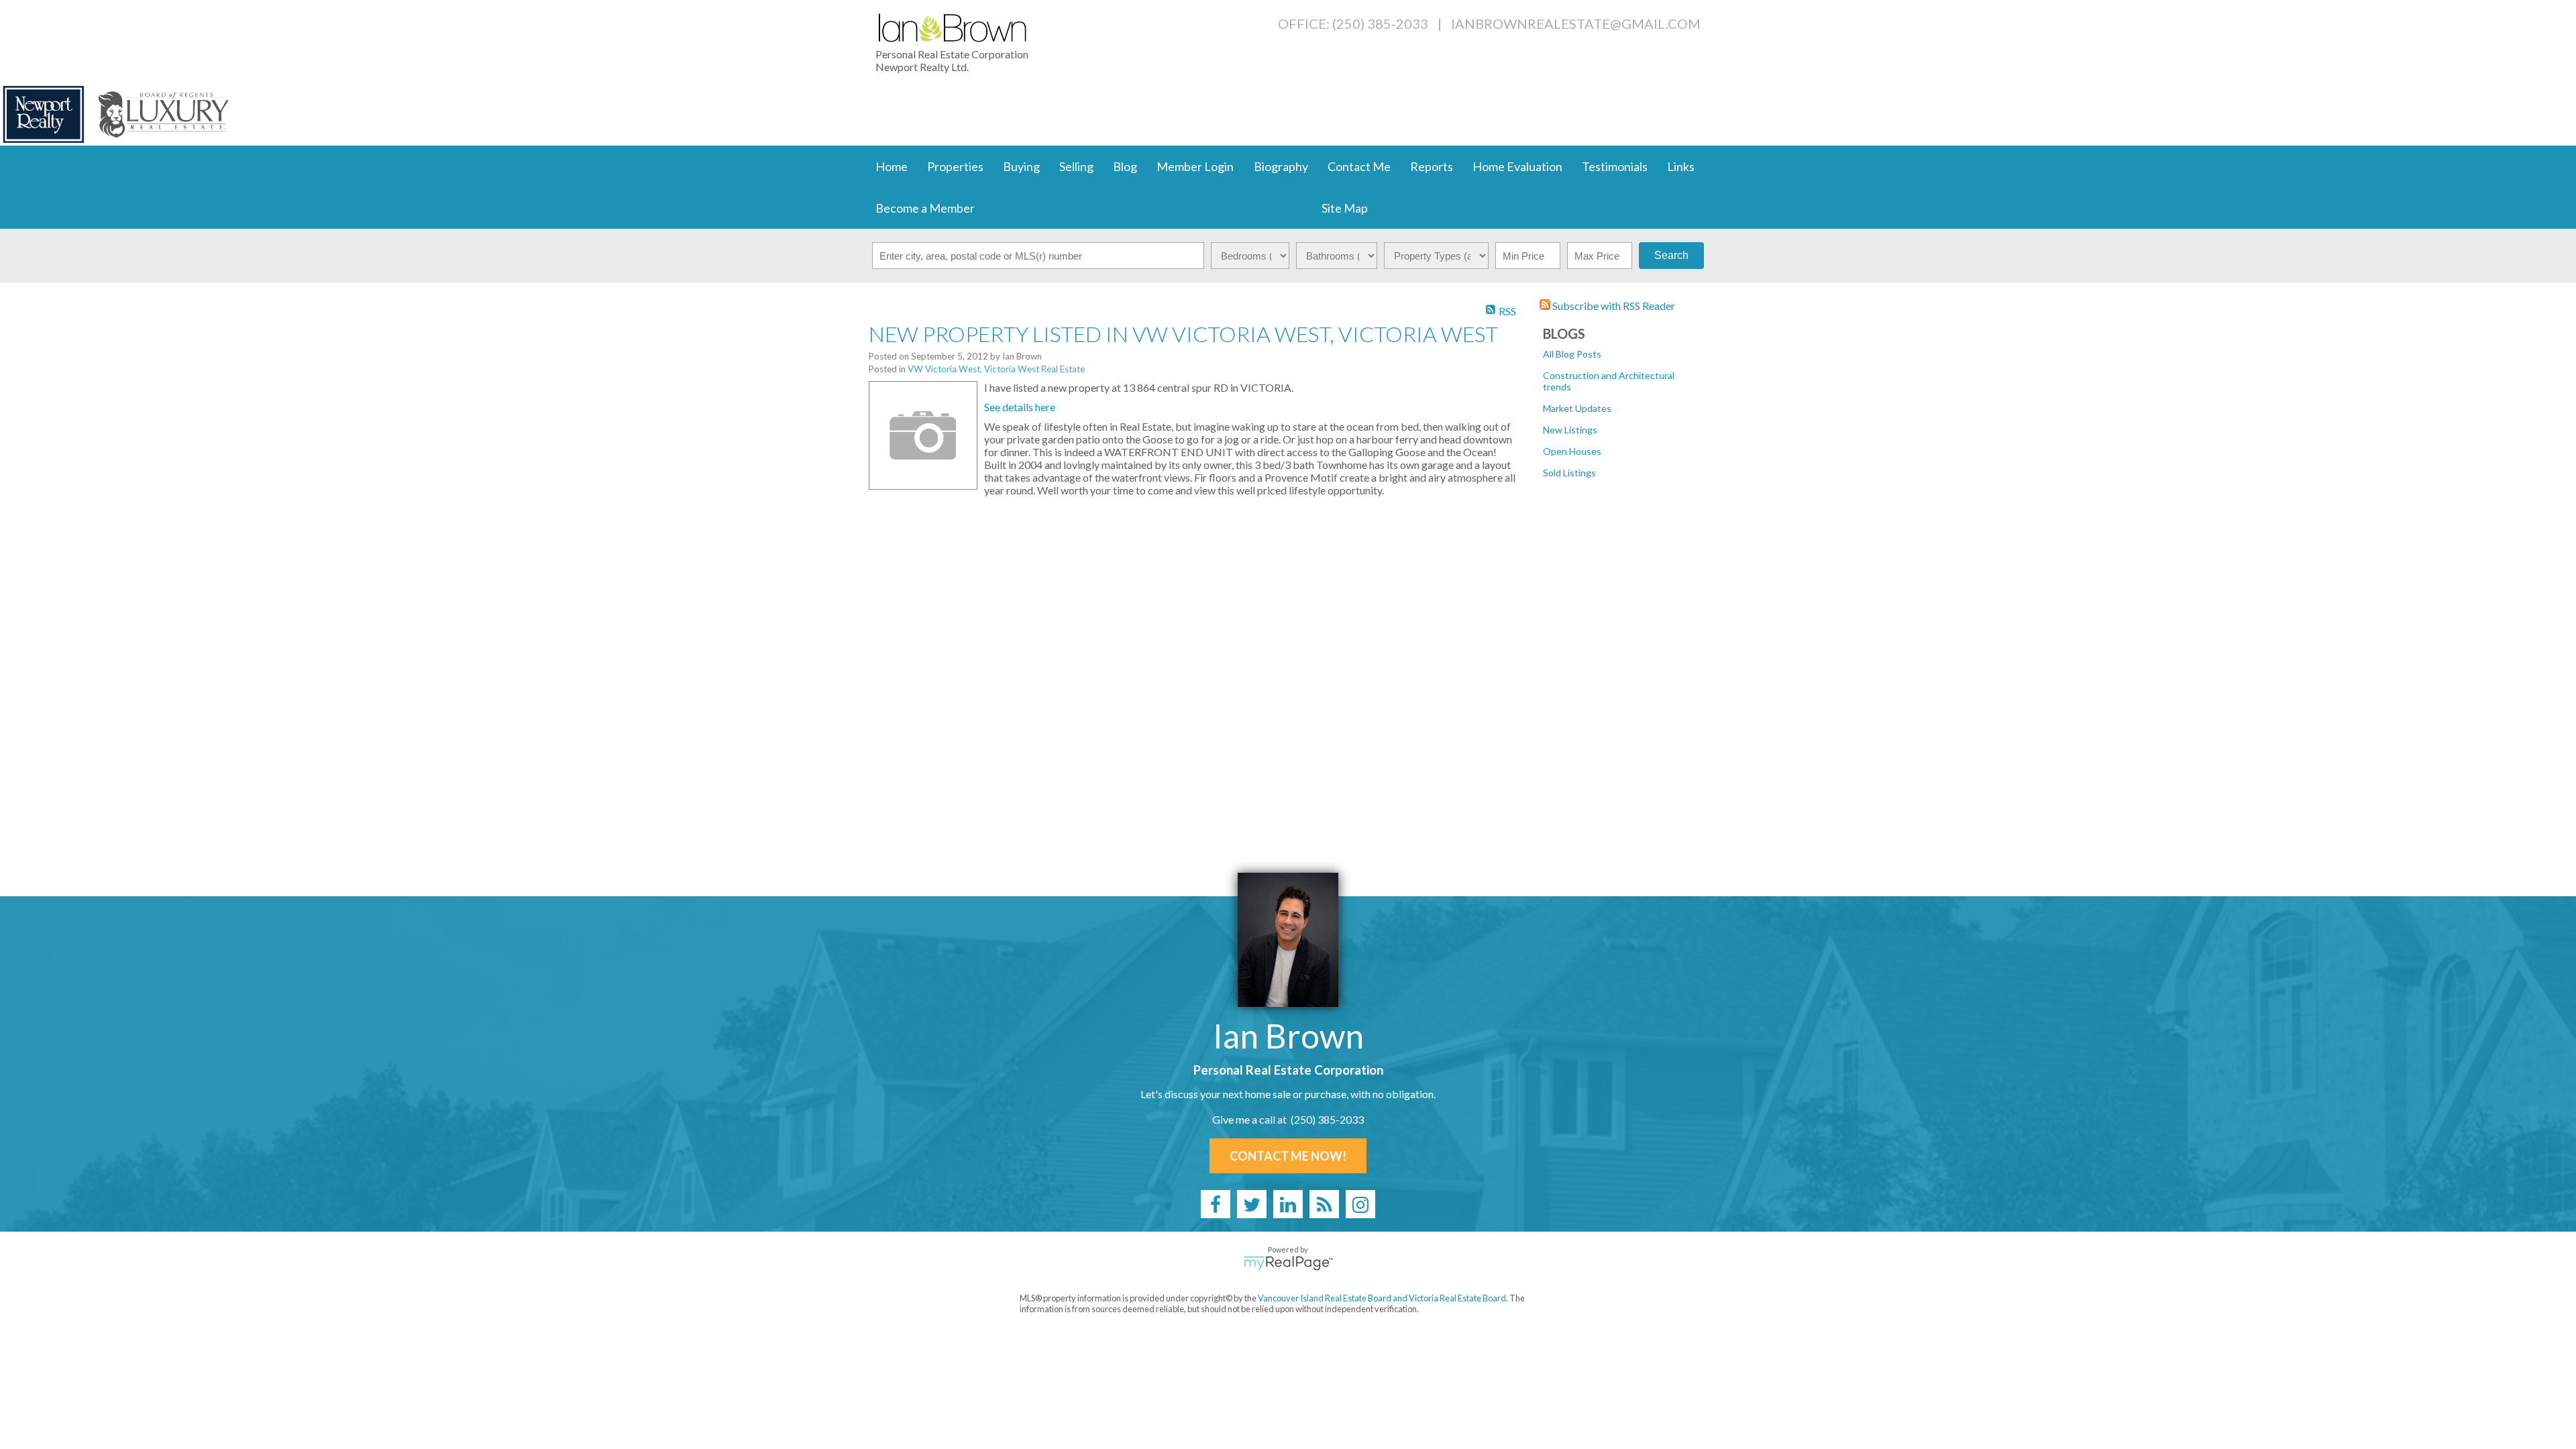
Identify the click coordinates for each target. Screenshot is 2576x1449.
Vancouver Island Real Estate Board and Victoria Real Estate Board (1382, 1298)
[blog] (1324, 1204)
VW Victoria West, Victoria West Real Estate (996, 369)
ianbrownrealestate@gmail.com (1576, 23)
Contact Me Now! (1288, 1156)
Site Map (1345, 208)
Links (1681, 166)
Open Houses (1572, 451)
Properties (955, 166)
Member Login (1195, 166)
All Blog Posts (1572, 354)
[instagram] (1360, 1204)
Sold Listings (1569, 473)
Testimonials (1615, 166)
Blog (1125, 166)
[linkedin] (1288, 1204)
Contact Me (1359, 166)
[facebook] (1216, 1204)
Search (1671, 255)
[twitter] (1252, 1204)
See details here (1020, 407)
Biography (1281, 166)
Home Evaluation (1517, 166)
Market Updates (1577, 408)
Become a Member (925, 208)
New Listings (1570, 430)
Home (892, 166)
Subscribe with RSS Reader (1613, 306)
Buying (1021, 166)
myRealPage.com (1288, 1263)
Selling (1076, 166)
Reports (1432, 166)
